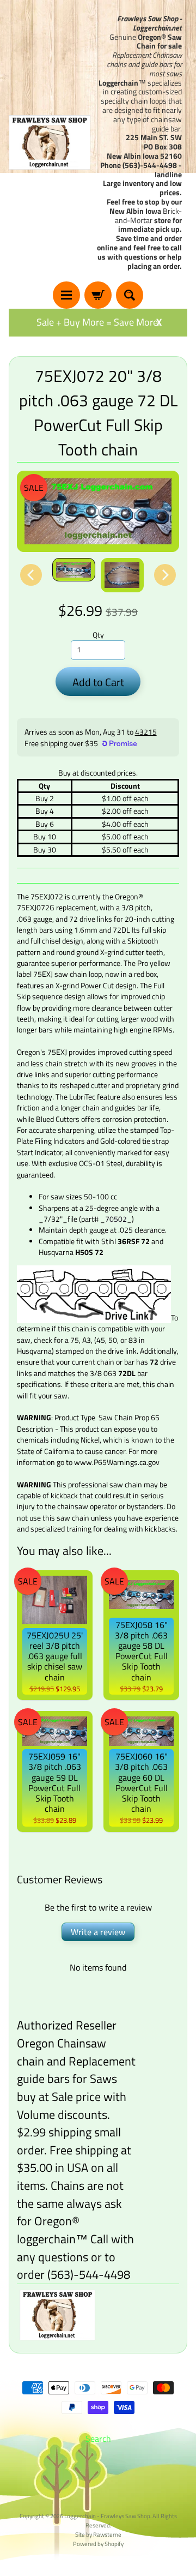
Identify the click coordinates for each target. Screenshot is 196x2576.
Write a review (98, 1932)
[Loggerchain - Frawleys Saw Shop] (50, 142)
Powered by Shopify (98, 2544)
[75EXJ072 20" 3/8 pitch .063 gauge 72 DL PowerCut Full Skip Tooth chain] (74, 570)
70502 (116, 1219)
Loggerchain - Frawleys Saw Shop (107, 2516)
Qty (98, 635)
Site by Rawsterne (98, 2534)
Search (98, 2439)
